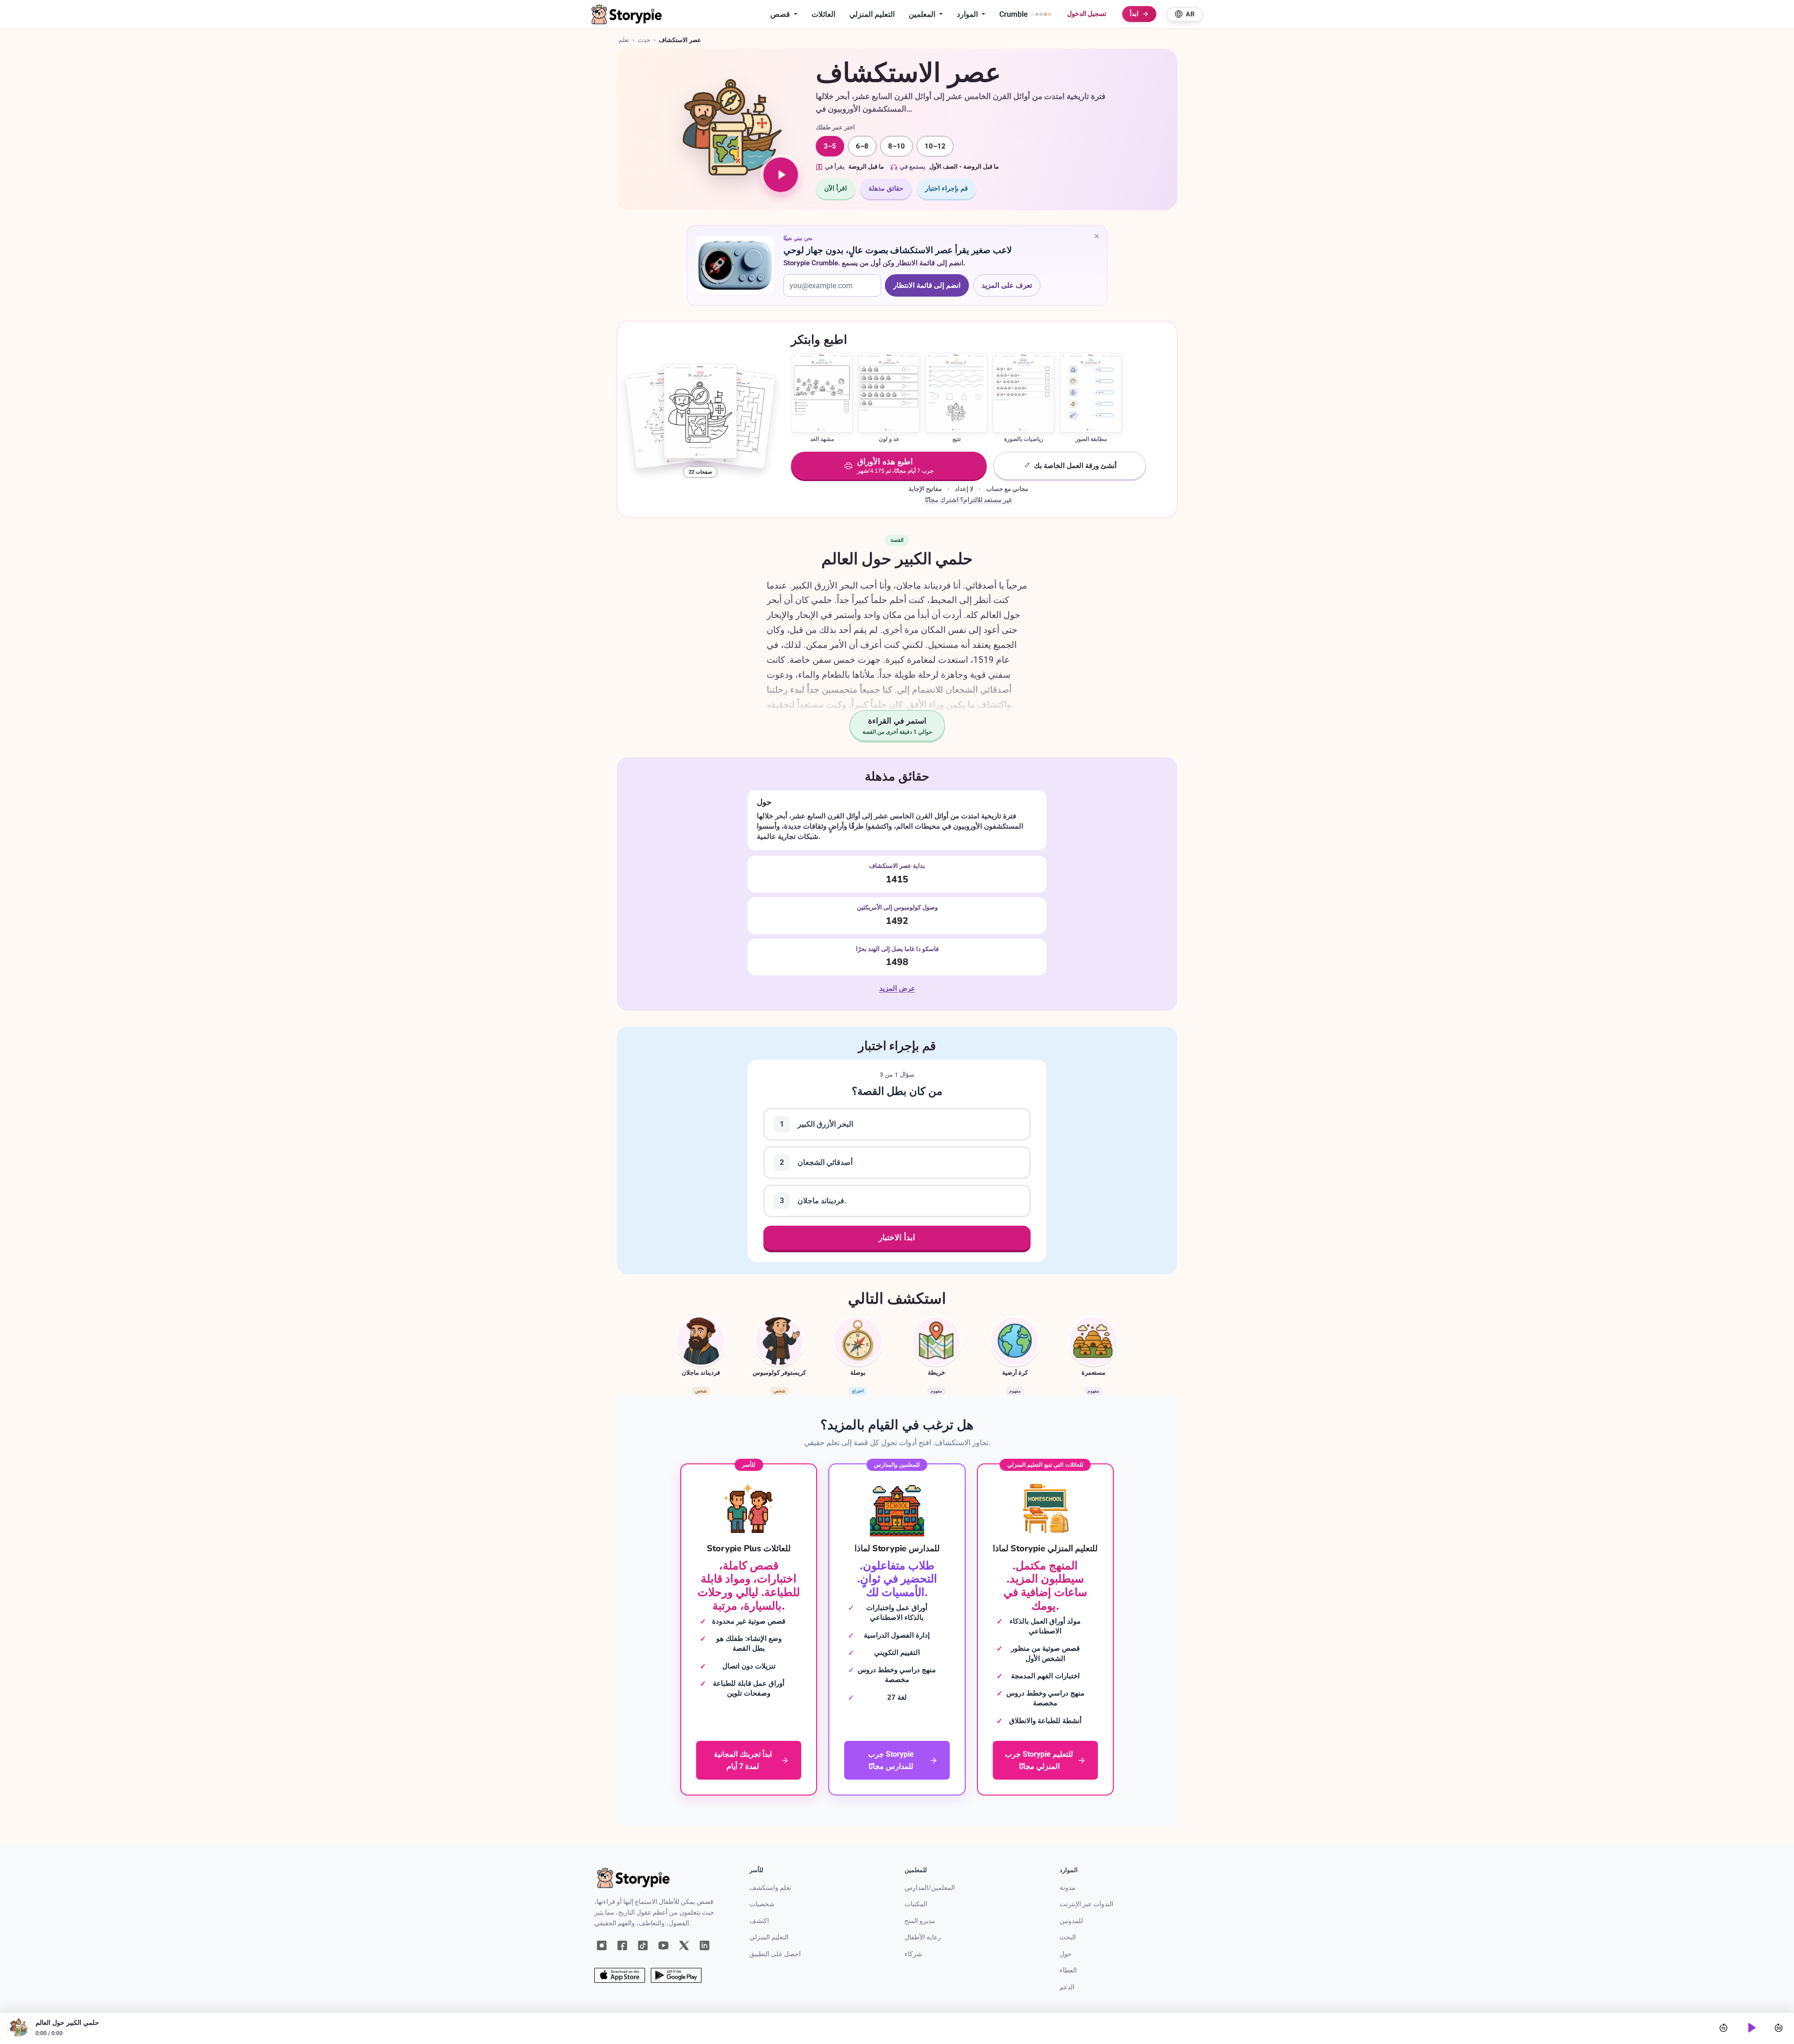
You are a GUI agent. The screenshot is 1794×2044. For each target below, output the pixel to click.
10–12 (935, 146)
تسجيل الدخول (1087, 14)
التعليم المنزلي (872, 14)
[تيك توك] (643, 1945)
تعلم (624, 40)
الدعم (1067, 1987)
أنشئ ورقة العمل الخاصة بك (1075, 466)
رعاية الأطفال (923, 1937)
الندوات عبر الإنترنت (1086, 1904)
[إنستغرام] (602, 1945)
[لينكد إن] (705, 1945)
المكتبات (916, 1904)
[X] (684, 1945)
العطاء (1068, 1970)
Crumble (1014, 14)
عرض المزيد (897, 989)
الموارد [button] (968, 14)
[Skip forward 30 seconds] (1779, 2028)
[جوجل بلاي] (676, 1975)
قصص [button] (781, 14)
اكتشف (759, 1921)
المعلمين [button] (923, 14)
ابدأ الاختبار (897, 1238)
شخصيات (762, 1904)
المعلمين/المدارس (930, 1888)
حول (1066, 1954)
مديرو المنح (920, 1921)
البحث (1068, 1937)
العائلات (823, 14)
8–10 (897, 146)
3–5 (830, 146)
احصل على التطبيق (775, 1954)
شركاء (913, 1954)
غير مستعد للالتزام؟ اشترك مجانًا (968, 500)
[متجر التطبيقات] (620, 1975)
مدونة (1068, 1888)
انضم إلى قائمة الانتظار (927, 285)
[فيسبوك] (622, 1945)
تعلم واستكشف (770, 1888)
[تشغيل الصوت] (781, 175)
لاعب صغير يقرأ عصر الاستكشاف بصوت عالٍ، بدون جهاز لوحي (897, 250)
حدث (644, 40)
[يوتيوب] (663, 1945)
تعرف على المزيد (1011, 287)
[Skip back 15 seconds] (1723, 2028)
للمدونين (1071, 1921)
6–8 (862, 146)
